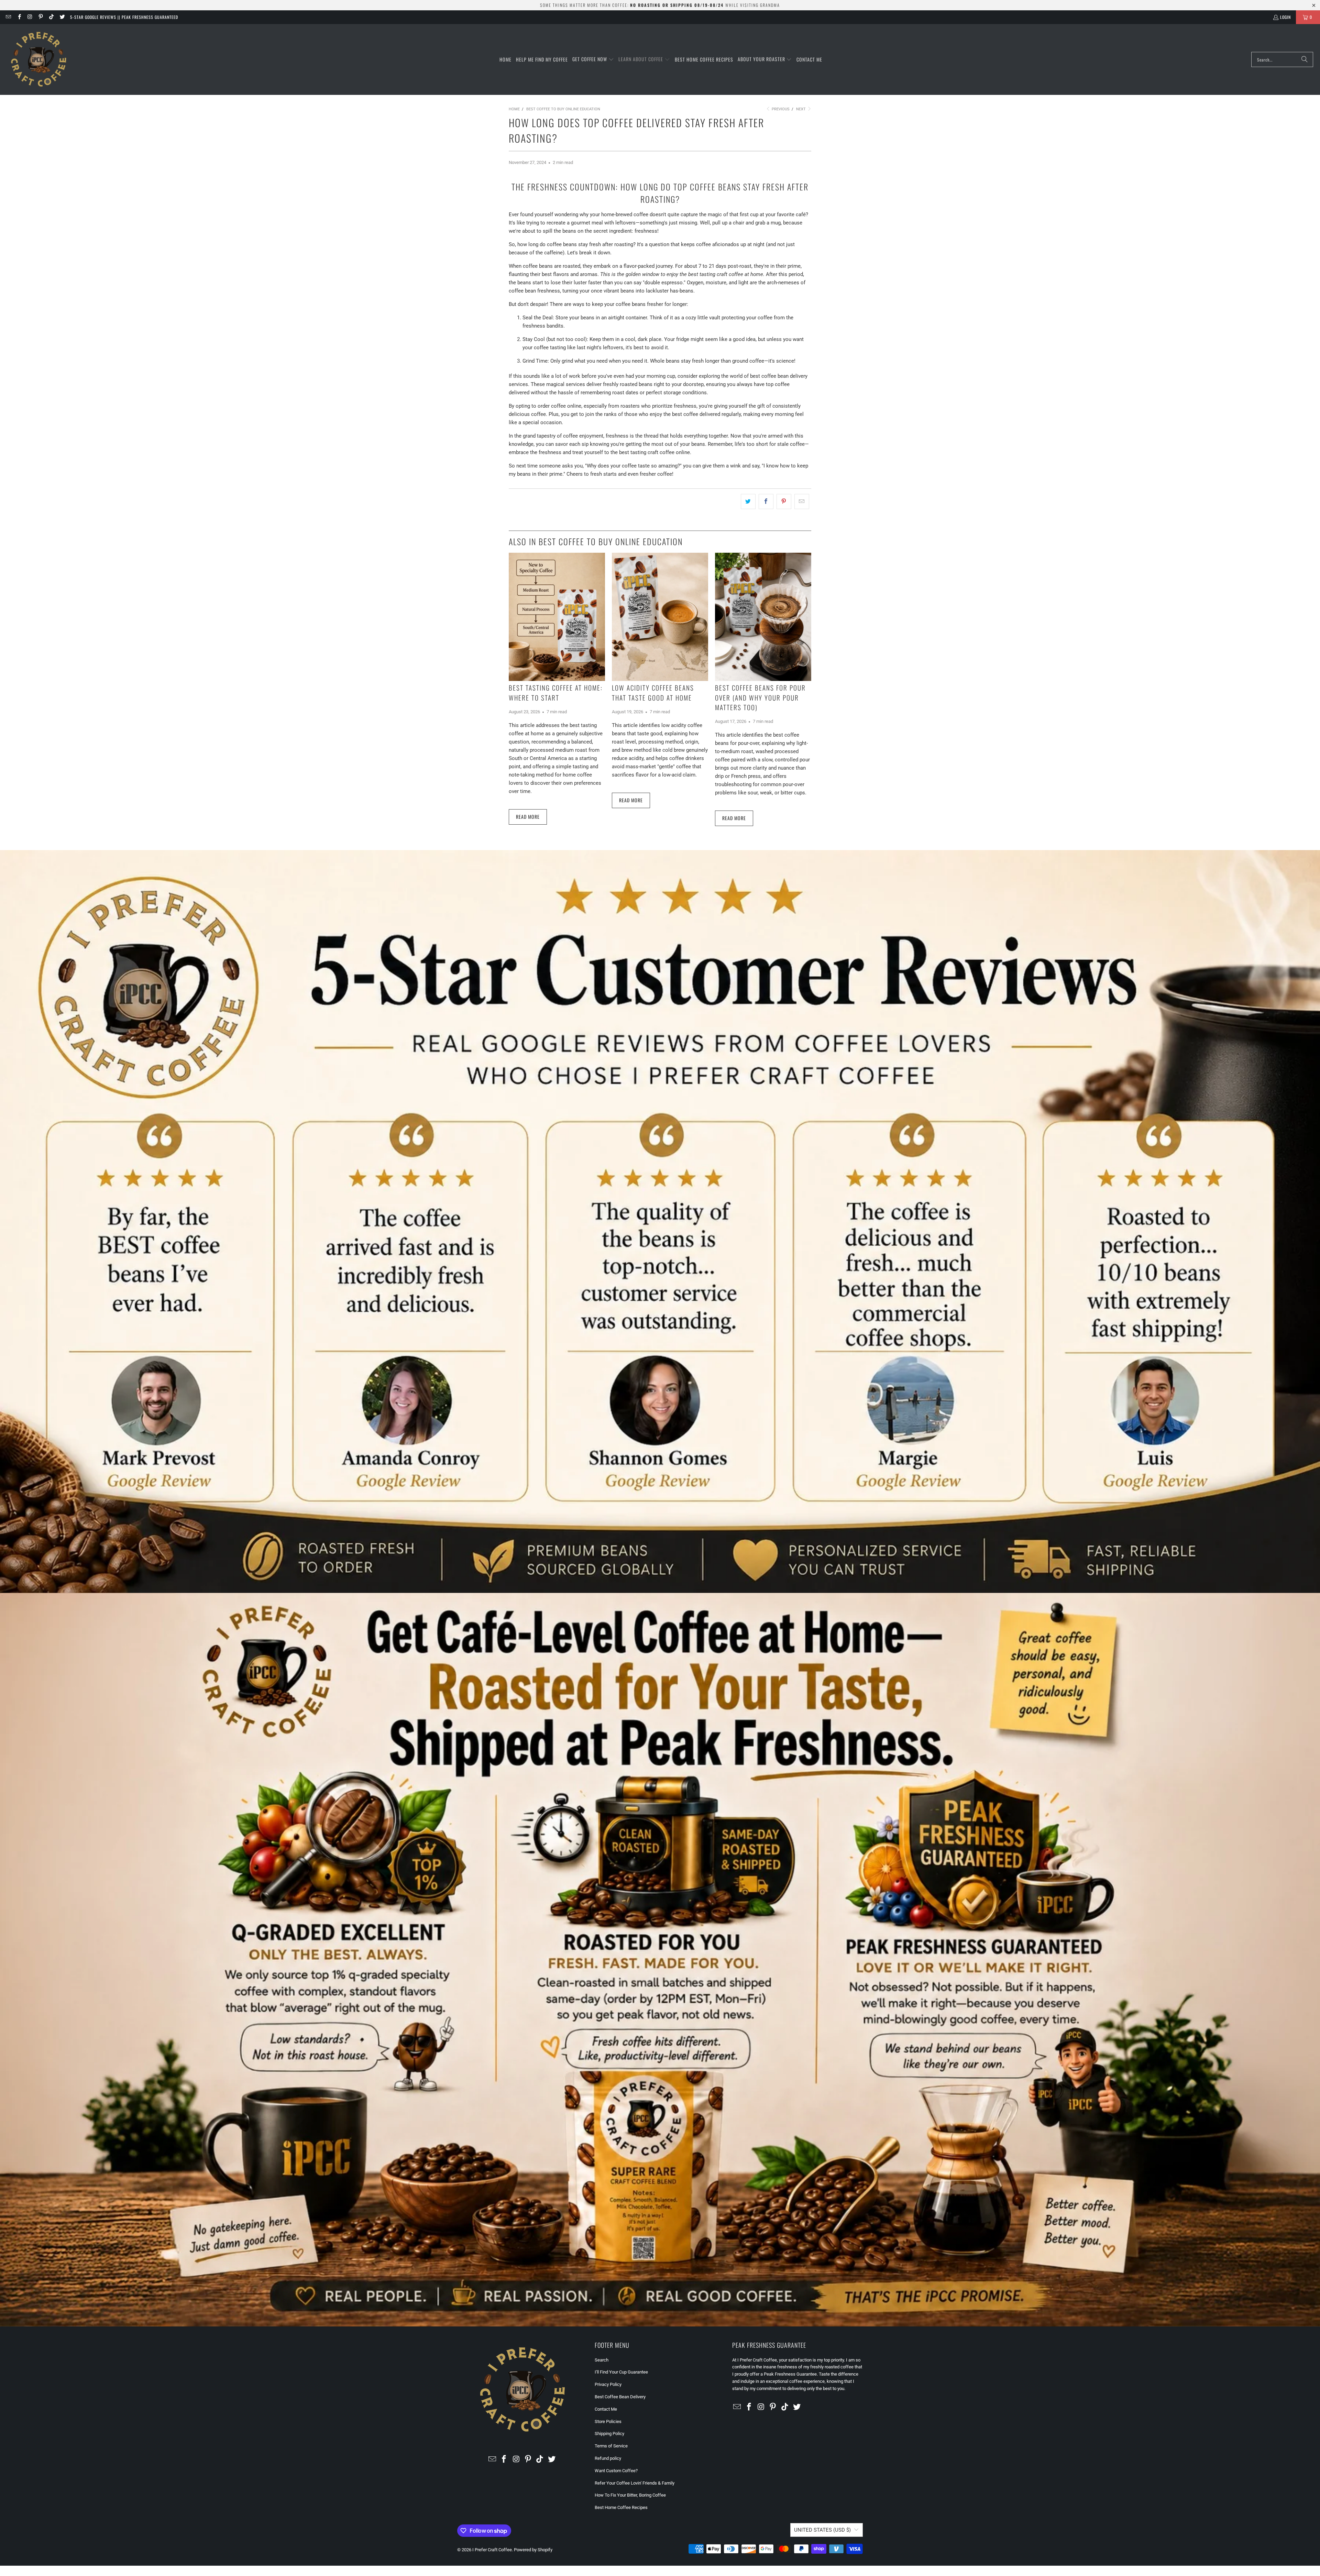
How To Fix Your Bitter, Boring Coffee (630, 2495)
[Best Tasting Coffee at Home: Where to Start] (557, 617)
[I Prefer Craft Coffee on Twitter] (62, 17)
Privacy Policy (608, 2384)
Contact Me (606, 2409)
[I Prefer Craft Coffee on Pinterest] (40, 17)
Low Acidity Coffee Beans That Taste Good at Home (653, 692)
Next (801, 109)
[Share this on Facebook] (766, 502)
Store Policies (608, 2421)
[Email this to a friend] (802, 502)
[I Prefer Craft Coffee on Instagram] (30, 17)
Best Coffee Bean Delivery (620, 2397)
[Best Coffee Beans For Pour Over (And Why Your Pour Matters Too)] (763, 617)
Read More (528, 817)
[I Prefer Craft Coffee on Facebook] (19, 17)
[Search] (1305, 59)
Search (602, 2360)
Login (1285, 17)
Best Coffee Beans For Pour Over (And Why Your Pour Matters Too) (760, 697)
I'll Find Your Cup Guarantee (621, 2372)
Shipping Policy (609, 2434)
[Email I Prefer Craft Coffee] (8, 17)
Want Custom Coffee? (616, 2471)
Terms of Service (611, 2446)
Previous (780, 109)
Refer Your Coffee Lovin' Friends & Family (635, 2483)
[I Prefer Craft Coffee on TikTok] (51, 17)
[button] (593, 59)
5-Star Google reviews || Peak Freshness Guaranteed (124, 17)
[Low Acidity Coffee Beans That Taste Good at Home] (660, 617)
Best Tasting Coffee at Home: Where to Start (556, 692)
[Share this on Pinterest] (784, 502)
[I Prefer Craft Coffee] (39, 59)
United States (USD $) (822, 2530)
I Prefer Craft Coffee (492, 2550)
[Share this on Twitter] (748, 502)
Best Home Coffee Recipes (621, 2507)
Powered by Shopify (533, 2550)
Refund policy (608, 2458)
